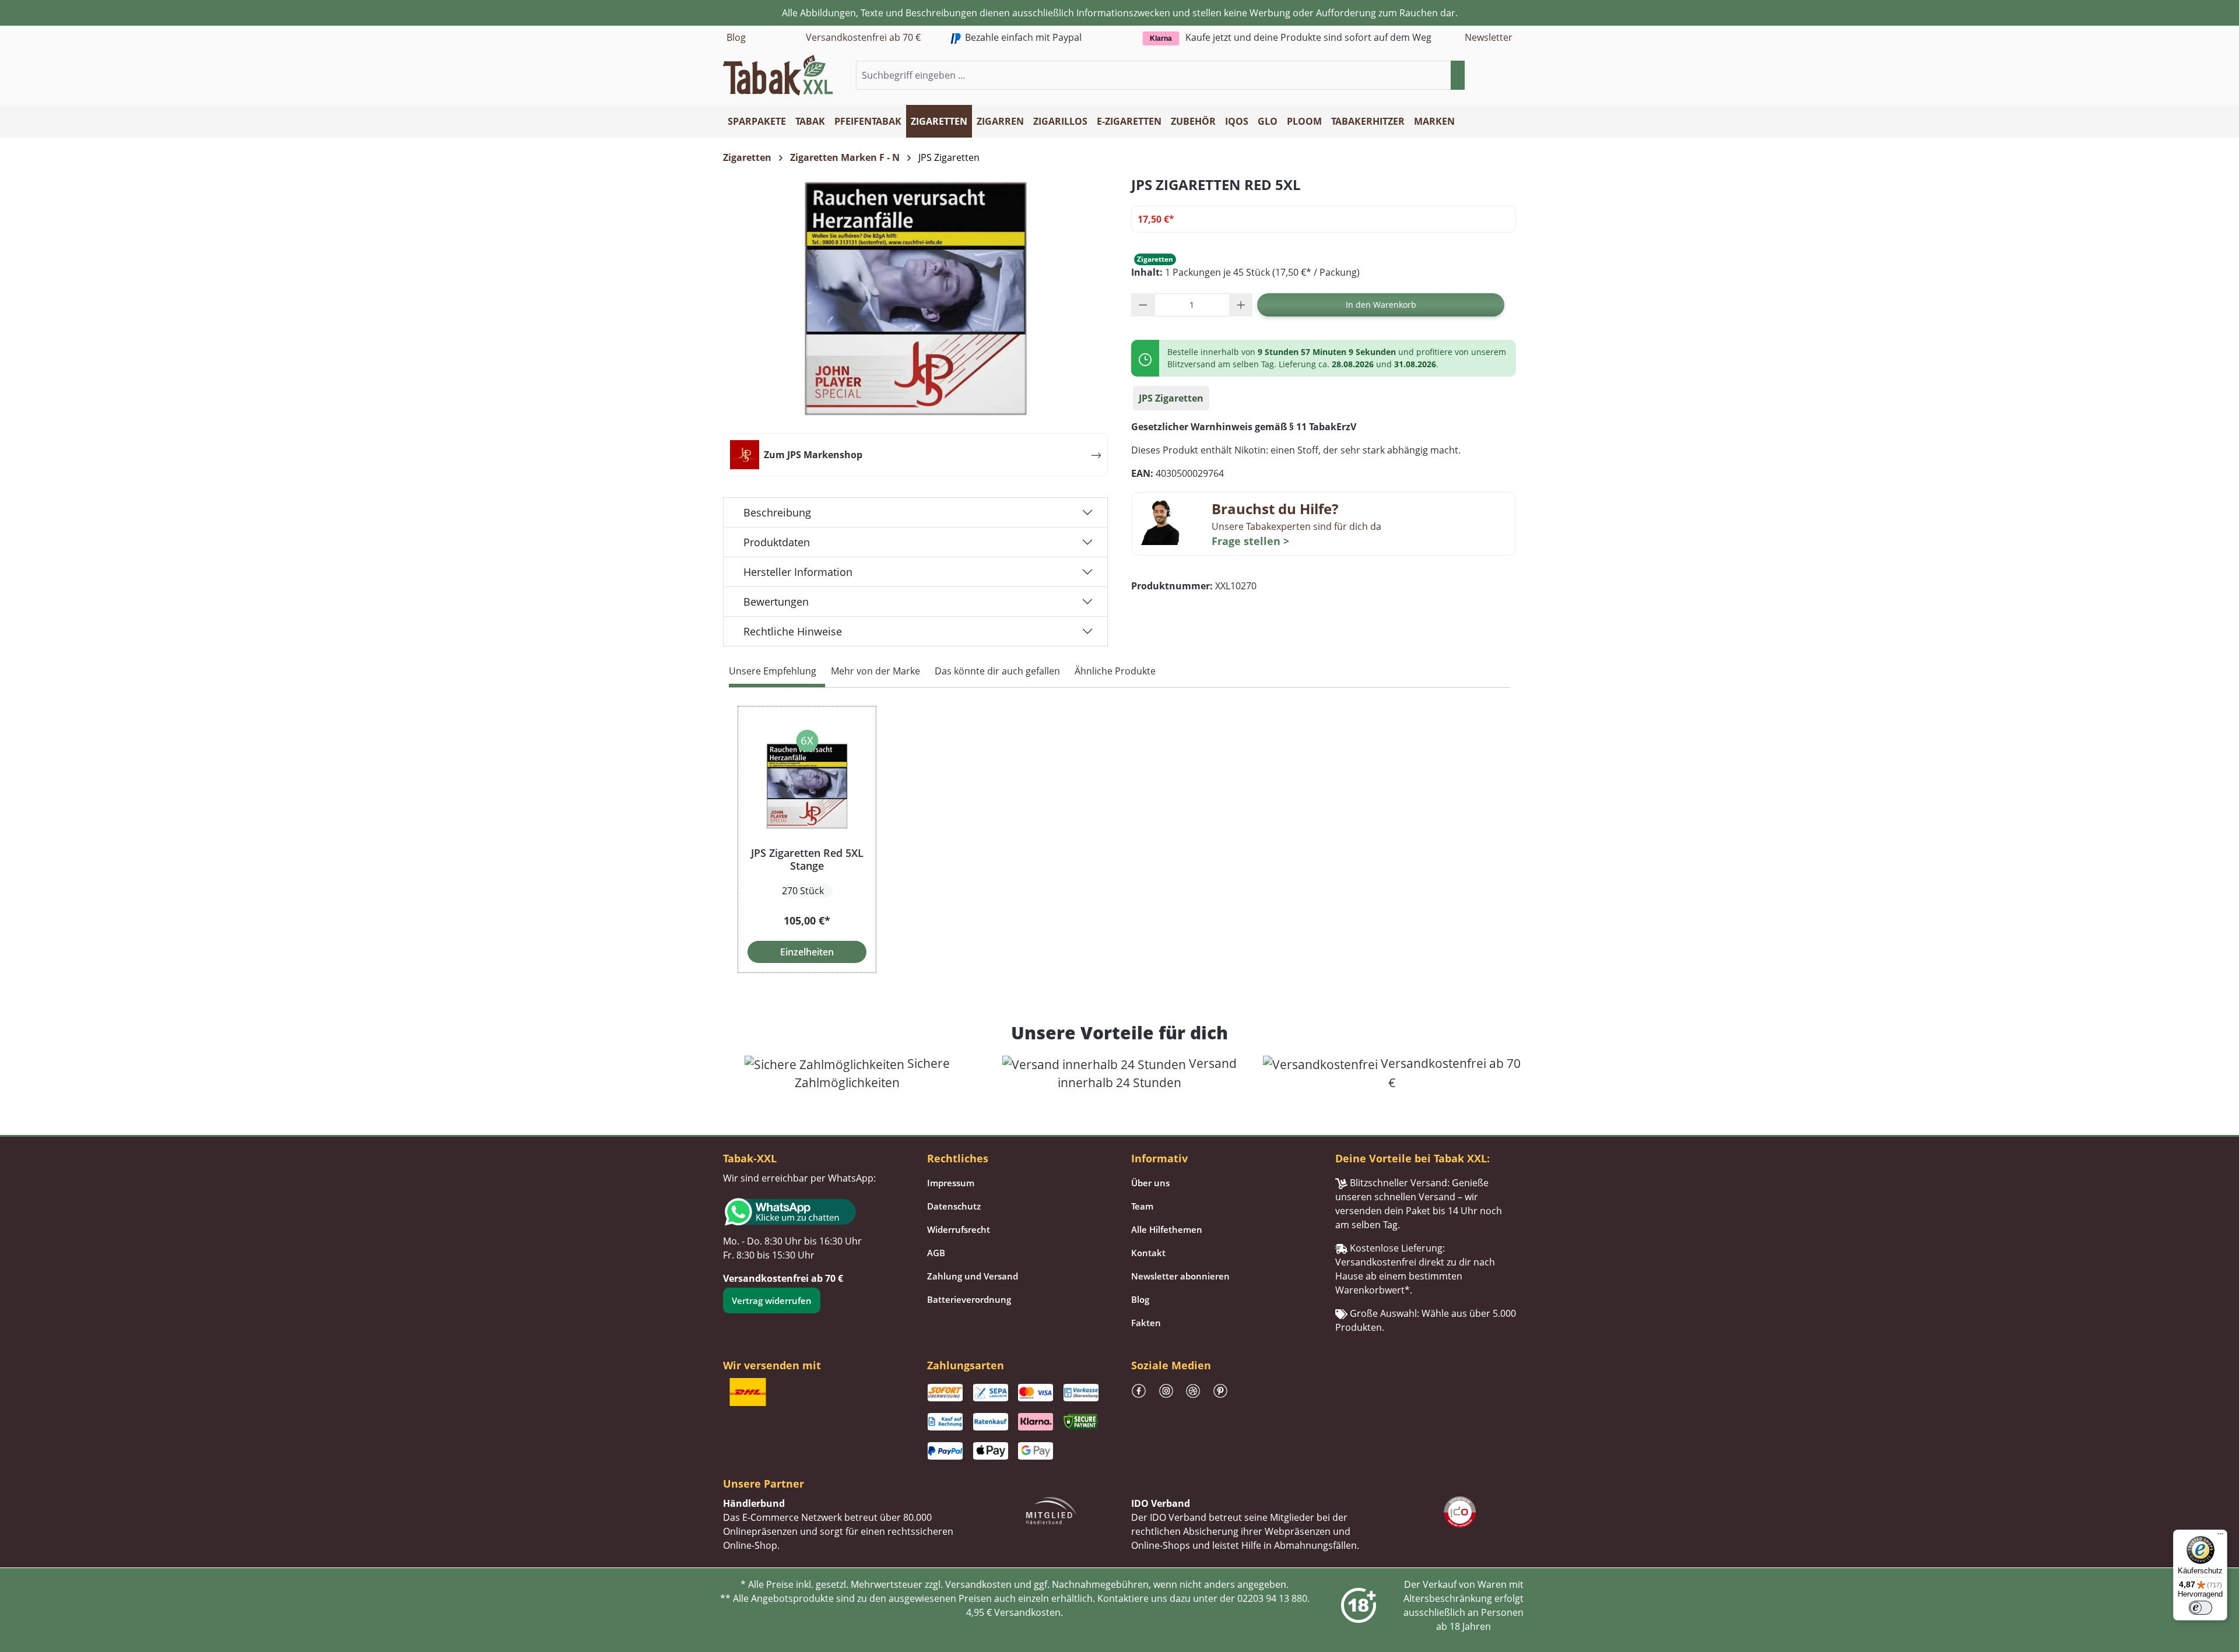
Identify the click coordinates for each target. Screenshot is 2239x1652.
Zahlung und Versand (973, 1276)
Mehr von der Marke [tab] (875, 671)
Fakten (1146, 1323)
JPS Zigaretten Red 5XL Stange (807, 859)
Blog (736, 37)
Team (1142, 1206)
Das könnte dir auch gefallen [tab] (997, 671)
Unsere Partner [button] (764, 1484)
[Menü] (2220, 1537)
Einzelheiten (807, 952)
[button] (1509, 76)
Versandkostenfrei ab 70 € (863, 37)
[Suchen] (1458, 75)
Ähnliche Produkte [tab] (1115, 671)
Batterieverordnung (969, 1299)
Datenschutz (954, 1206)
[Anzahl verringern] (1143, 305)
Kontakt (1148, 1253)
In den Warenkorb (1381, 305)
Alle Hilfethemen (1167, 1229)
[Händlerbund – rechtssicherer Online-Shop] (1051, 1509)
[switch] (2201, 1608)
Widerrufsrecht (959, 1229)
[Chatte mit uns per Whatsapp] (813, 1212)
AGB (936, 1253)
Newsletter (1489, 37)
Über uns (1150, 1183)
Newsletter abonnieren (1180, 1276)
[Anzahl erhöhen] (1241, 305)
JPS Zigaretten (1171, 398)
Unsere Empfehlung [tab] (773, 671)
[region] (1119, 839)
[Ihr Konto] (1495, 76)
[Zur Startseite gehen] (778, 74)
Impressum (951, 1183)
